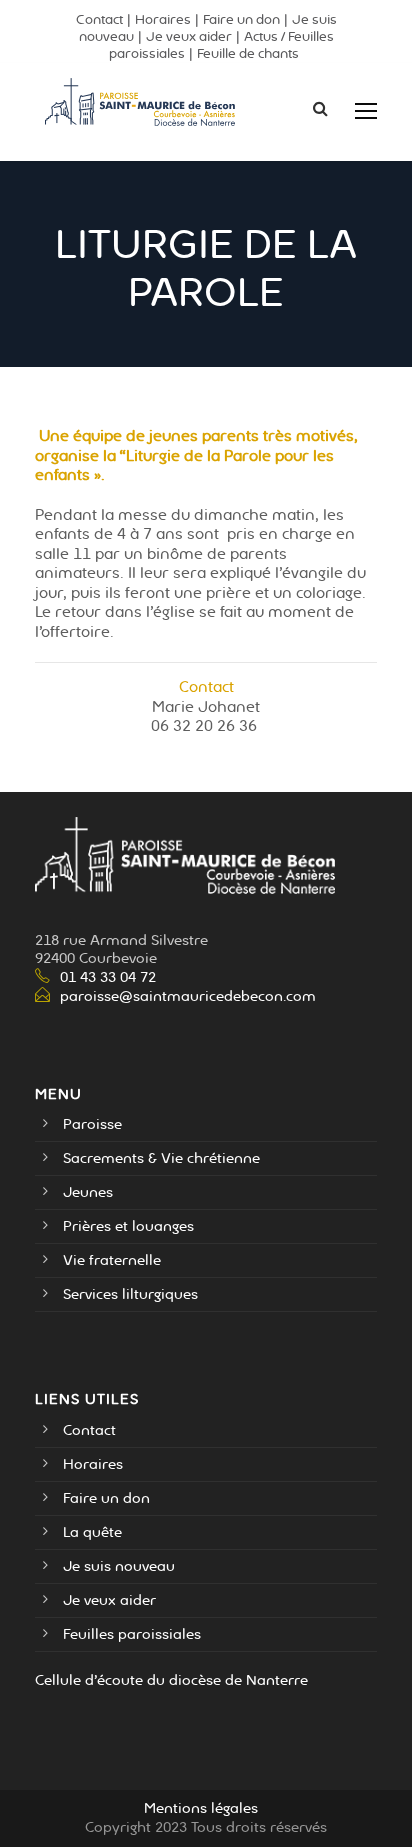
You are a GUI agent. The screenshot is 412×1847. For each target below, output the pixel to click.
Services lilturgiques (130, 1294)
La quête (92, 1532)
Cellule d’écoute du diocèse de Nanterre (171, 1680)
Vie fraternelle (112, 1260)
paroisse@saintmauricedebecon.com (188, 996)
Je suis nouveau (119, 1566)
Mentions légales (201, 1808)
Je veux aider (189, 37)
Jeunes (88, 1192)
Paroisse (92, 1124)
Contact (99, 20)
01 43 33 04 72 (108, 977)
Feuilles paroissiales (132, 1634)
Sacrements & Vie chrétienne (161, 1158)
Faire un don (241, 20)
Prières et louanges (128, 1226)
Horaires (163, 20)
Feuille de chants (248, 54)
